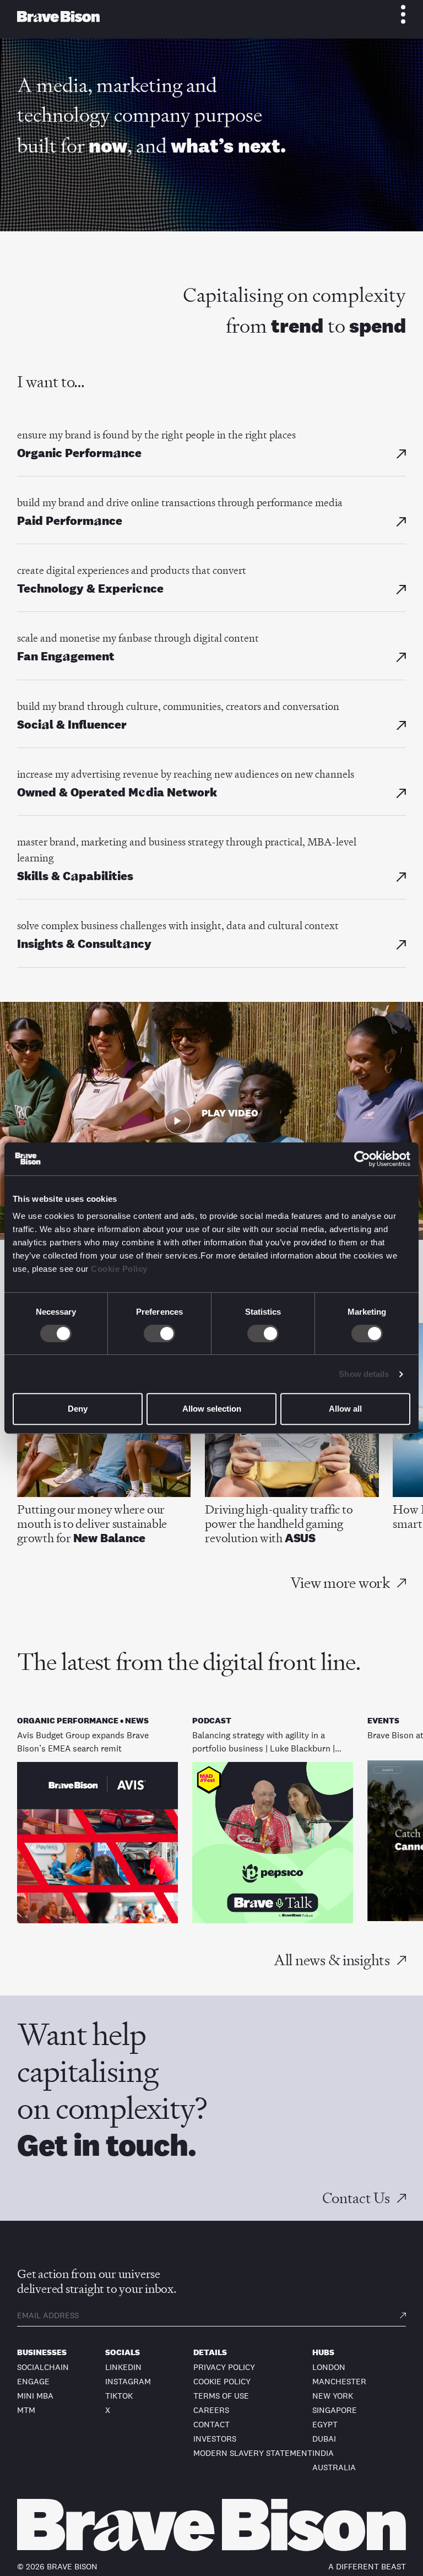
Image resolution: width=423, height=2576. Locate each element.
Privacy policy (224, 2367)
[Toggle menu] (397, 14)
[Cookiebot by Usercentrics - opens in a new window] (362, 1159)
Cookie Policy (119, 1269)
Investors (215, 2439)
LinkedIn (123, 2367)
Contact (211, 2424)
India (323, 2453)
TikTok (119, 2396)
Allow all (345, 1409)
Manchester (339, 2381)
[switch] (159, 1333)
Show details (364, 1374)
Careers (211, 2410)
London (329, 2367)
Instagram (128, 2381)
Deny (78, 1409)
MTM (26, 2410)
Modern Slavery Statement (253, 2453)
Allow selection (212, 1409)
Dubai (324, 2439)
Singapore (335, 2410)
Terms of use (221, 2396)
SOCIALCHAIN (43, 2367)
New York (333, 2396)
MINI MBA (35, 2396)
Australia (334, 2467)
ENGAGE (33, 2381)
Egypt (325, 2424)
